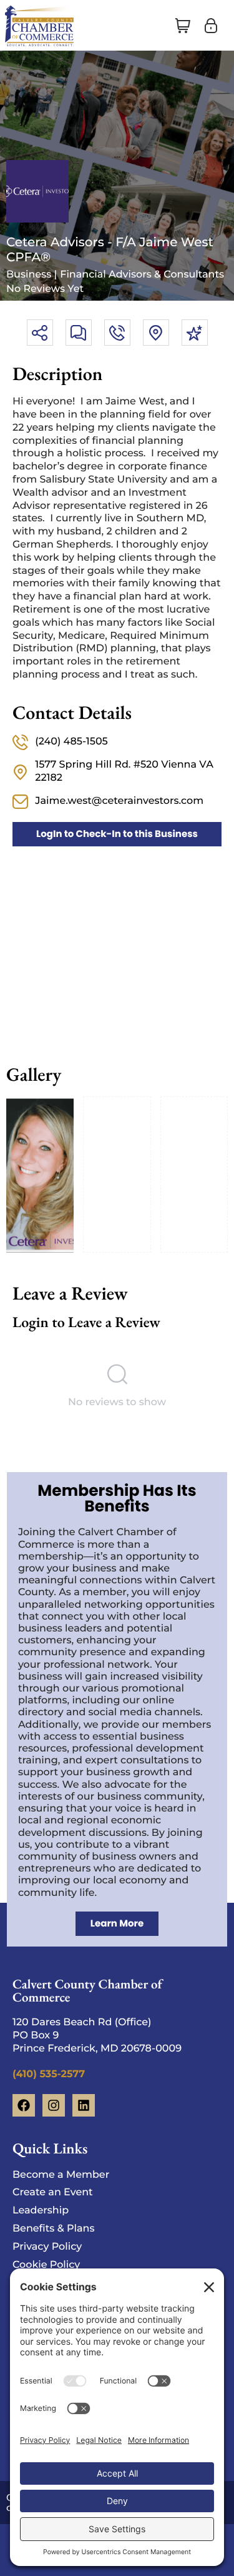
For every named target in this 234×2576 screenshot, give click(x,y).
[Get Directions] (156, 333)
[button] (183, 26)
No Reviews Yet (45, 289)
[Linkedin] (84, 2105)
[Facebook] (24, 2105)
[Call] (117, 333)
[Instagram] (54, 2105)
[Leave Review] (195, 333)
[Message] (79, 333)
